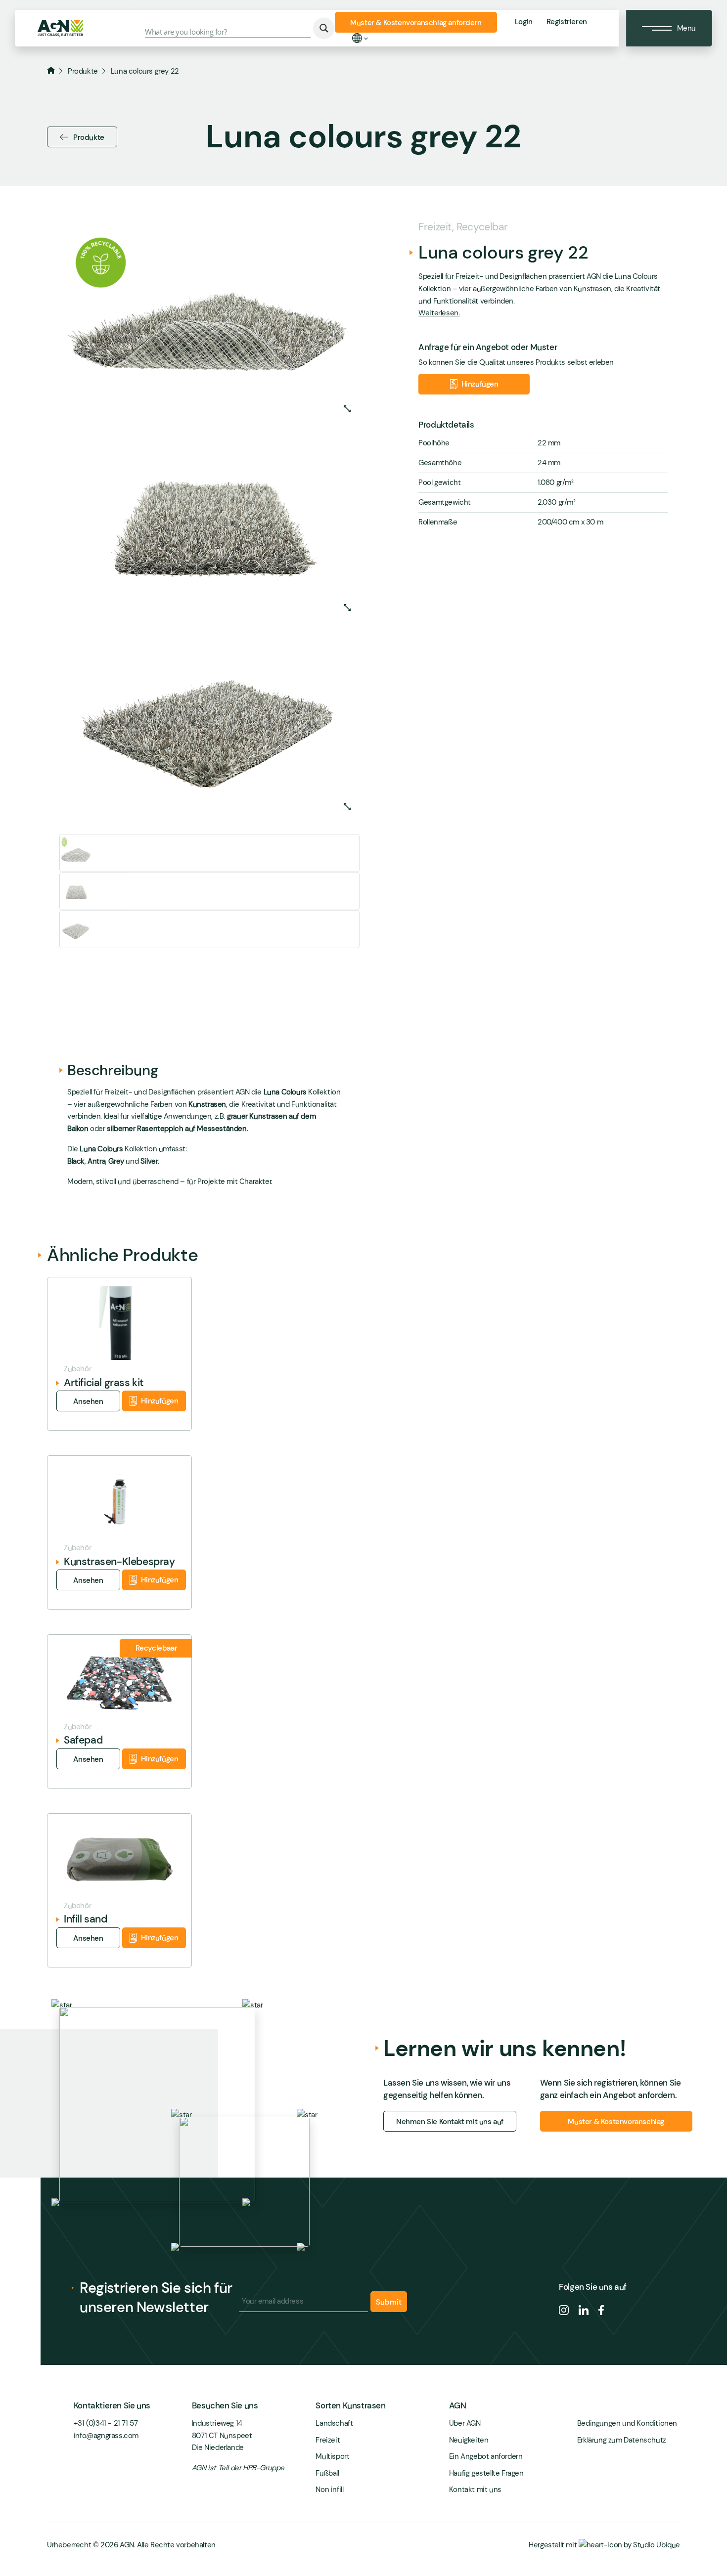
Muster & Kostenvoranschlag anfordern (416, 23)
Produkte (83, 71)
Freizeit (328, 2440)
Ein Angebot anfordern (486, 2456)
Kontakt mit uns (475, 2489)
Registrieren (567, 22)
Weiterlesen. (439, 313)
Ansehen (88, 1401)
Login (524, 22)
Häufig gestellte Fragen (486, 2473)
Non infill (329, 2489)
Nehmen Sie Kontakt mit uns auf (450, 2122)
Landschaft (334, 2423)
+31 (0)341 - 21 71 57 (106, 2423)
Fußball (327, 2473)
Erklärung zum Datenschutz (622, 2440)
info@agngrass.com (106, 2436)
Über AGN (465, 2423)
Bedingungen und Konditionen (627, 2423)
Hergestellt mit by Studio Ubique (604, 2545)
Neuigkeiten (469, 2440)
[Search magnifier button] (324, 28)
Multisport (332, 2456)
